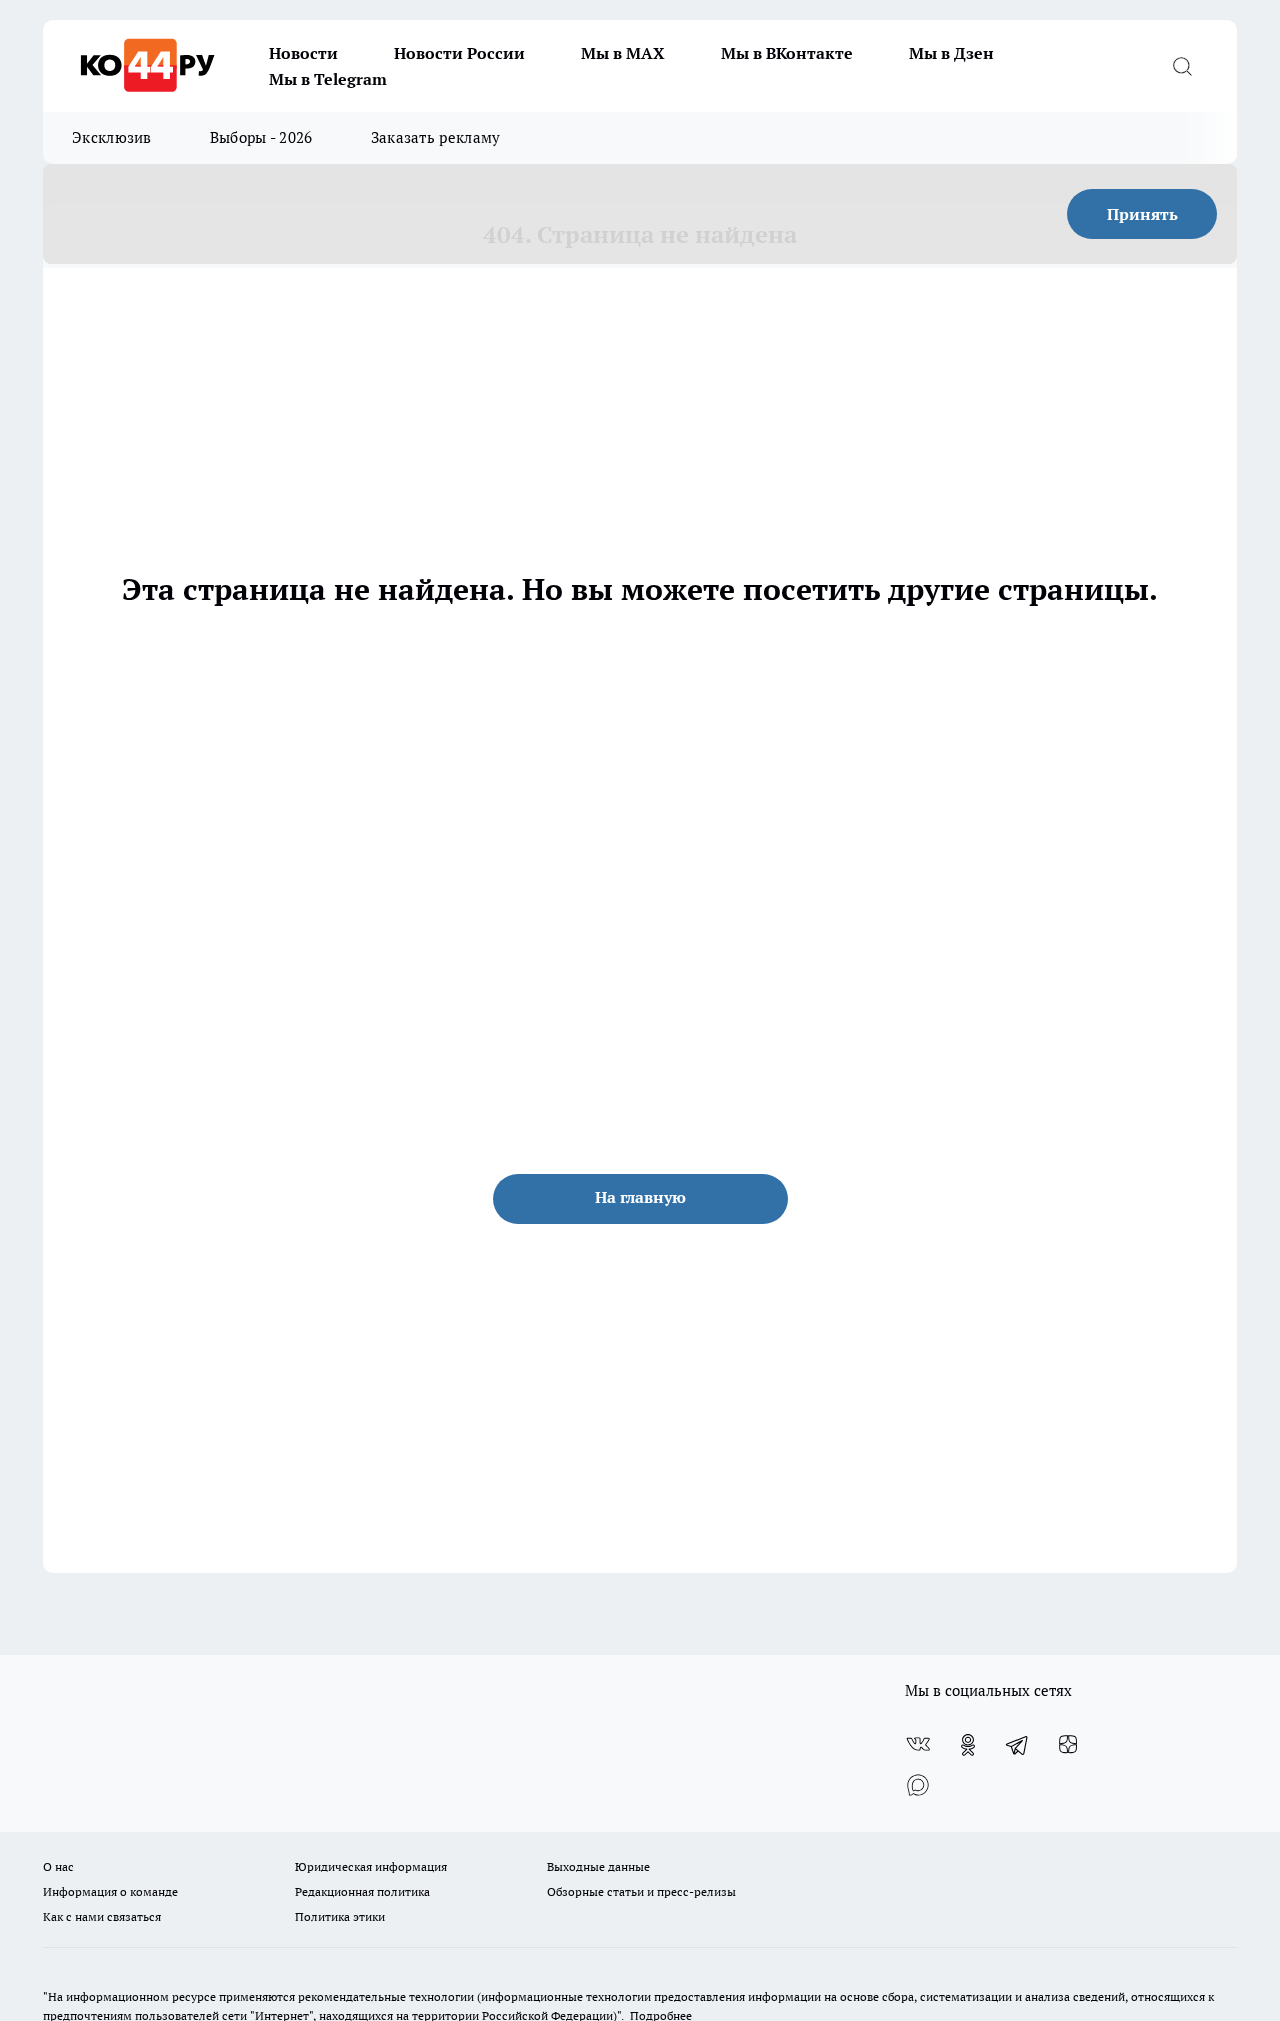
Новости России (459, 53)
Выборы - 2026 (261, 137)
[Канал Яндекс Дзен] (1068, 1745)
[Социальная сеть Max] (918, 1785)
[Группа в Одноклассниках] (968, 1745)
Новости (303, 53)
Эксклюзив (112, 137)
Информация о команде (110, 1891)
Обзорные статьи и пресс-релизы (641, 1891)
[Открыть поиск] (1182, 66)
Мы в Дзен (951, 53)
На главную (640, 1197)
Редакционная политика (362, 1891)
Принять (1142, 214)
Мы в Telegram (328, 79)
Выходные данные (598, 1866)
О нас (58, 1866)
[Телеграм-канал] (1018, 1745)
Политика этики (340, 1916)
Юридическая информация (371, 1866)
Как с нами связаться (102, 1916)
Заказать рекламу (436, 137)
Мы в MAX (623, 53)
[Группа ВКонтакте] (918, 1745)
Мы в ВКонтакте (787, 53)
